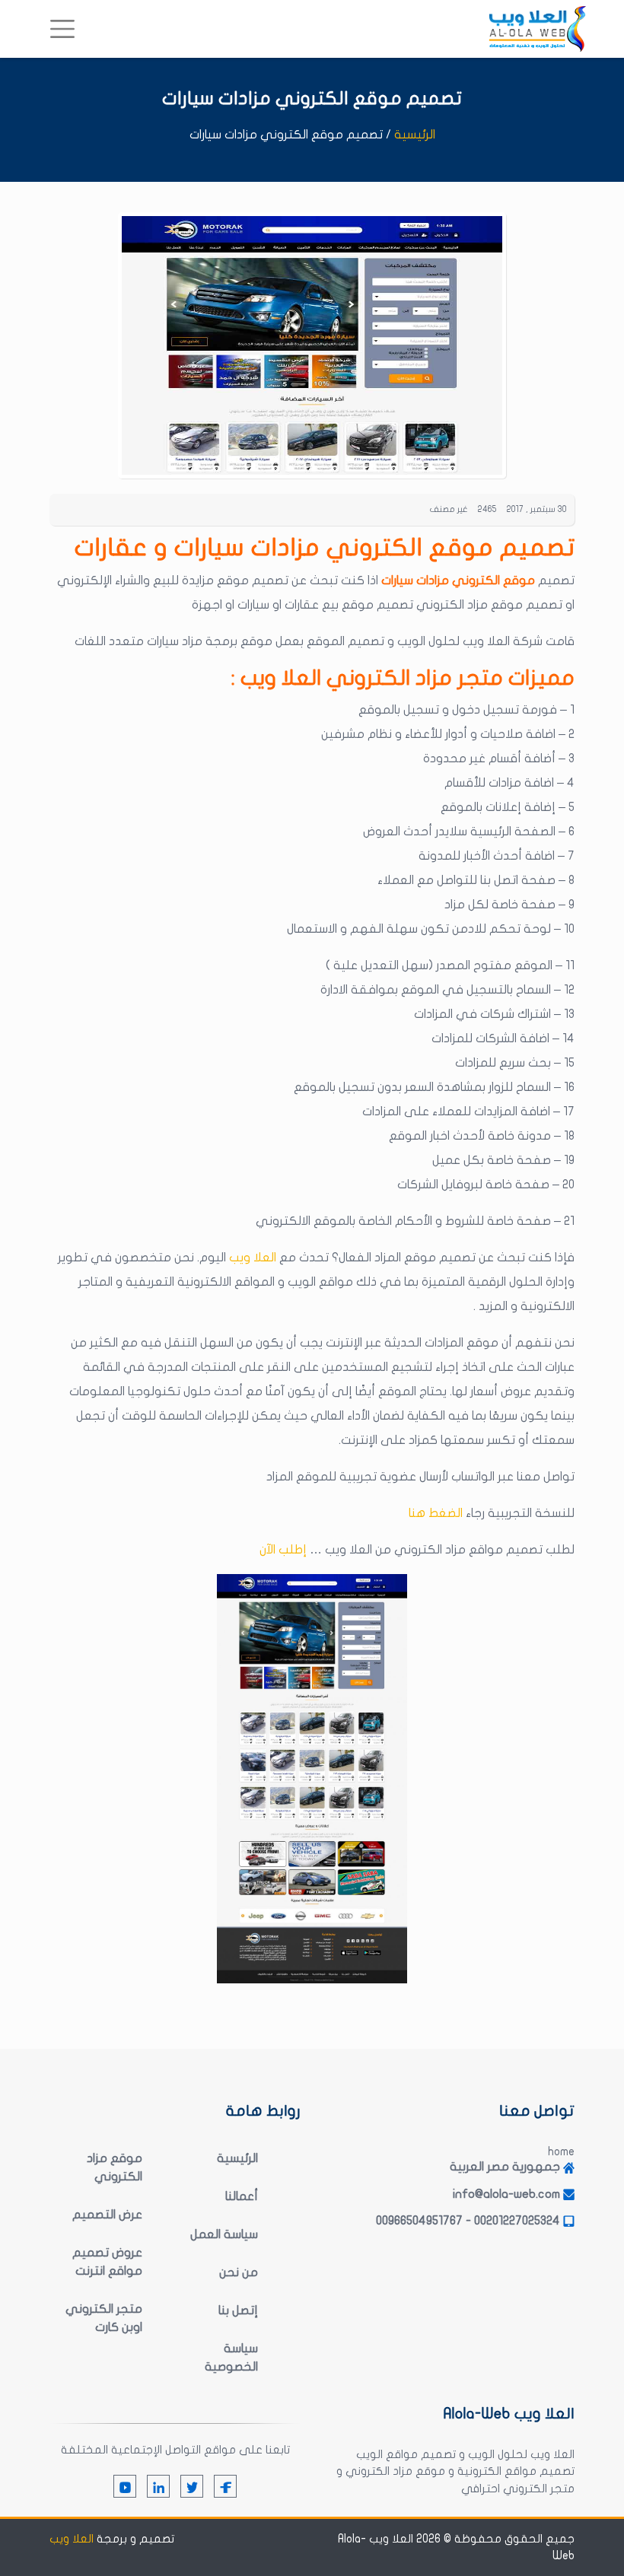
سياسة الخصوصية (231, 2358)
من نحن (239, 2272)
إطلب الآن (283, 1550)
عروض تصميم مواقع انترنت (107, 2262)
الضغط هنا (436, 1513)
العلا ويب (254, 1258)
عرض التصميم (107, 2215)
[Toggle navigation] (62, 29)
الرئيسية (415, 135)
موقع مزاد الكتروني (115, 2167)
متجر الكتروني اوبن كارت (104, 2318)
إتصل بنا (238, 2310)
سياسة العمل (224, 2234)
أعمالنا (242, 2196)
